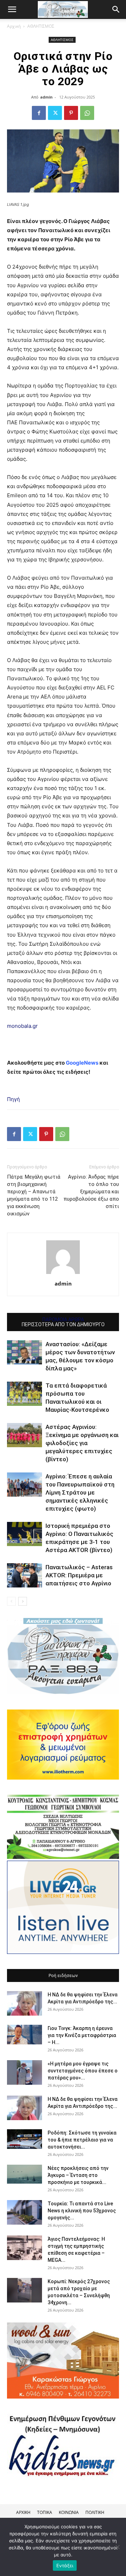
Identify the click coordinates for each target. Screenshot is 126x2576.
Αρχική (14, 26)
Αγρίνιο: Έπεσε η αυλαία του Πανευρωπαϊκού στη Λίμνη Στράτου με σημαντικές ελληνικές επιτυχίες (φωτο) (80, 1492)
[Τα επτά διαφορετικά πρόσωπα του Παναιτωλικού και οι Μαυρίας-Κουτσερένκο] (24, 1394)
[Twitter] (55, 113)
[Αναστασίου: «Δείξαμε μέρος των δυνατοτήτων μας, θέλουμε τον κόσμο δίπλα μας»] (24, 1352)
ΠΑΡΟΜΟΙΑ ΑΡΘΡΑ (63, 1320)
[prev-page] (11, 1601)
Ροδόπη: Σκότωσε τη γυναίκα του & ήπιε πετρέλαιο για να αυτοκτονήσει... (82, 2140)
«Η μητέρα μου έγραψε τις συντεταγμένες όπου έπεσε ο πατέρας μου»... (83, 2071)
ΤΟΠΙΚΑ (45, 2512)
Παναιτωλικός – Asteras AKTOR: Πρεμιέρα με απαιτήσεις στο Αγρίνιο (79, 1575)
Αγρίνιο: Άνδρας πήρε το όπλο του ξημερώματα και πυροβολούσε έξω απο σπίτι (91, 1192)
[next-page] (23, 1601)
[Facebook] (39, 113)
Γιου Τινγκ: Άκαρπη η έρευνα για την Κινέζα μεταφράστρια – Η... (82, 2035)
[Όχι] (117, 2547)
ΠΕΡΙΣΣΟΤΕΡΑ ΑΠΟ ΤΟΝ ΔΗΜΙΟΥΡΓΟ (63, 1324)
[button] (116, 9)
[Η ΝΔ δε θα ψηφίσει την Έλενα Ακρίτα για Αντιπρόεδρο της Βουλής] (24, 2003)
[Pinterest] (71, 113)
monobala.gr (22, 1026)
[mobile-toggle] (12, 9)
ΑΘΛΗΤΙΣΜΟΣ (41, 26)
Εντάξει (65, 2565)
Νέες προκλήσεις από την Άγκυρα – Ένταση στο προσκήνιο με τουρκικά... (78, 2175)
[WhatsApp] (87, 113)
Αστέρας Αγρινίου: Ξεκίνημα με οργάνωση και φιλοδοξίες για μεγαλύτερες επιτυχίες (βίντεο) (82, 1443)
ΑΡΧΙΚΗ (23, 2512)
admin (46, 97)
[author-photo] (63, 1274)
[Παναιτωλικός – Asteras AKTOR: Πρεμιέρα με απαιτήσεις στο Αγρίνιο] (24, 1575)
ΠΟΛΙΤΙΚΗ (95, 2512)
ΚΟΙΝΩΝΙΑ (69, 2512)
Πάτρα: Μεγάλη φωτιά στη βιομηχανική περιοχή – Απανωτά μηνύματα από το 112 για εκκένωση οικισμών (34, 1195)
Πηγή (13, 1099)
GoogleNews (82, 1063)
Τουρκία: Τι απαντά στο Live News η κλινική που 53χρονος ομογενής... (82, 2211)
